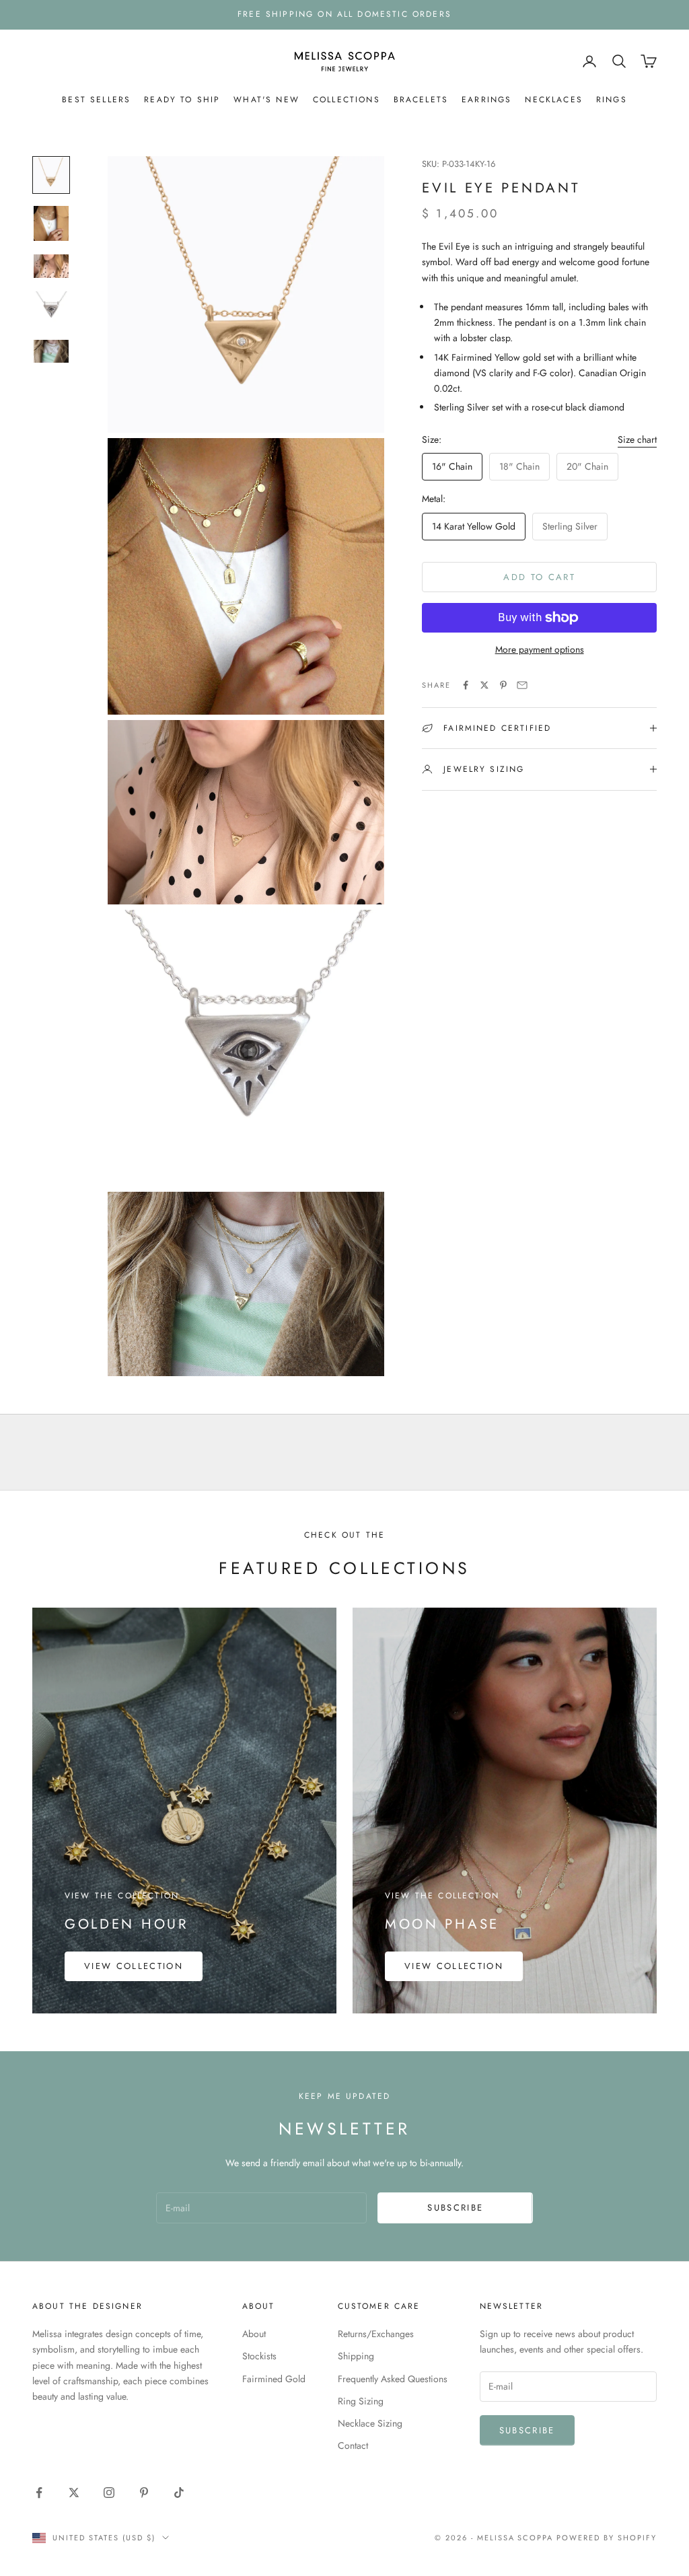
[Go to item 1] (51, 175)
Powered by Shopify (607, 2538)
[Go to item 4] (51, 309)
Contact (353, 2445)
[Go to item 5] (51, 352)
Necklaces (553, 100)
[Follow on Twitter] (74, 2493)
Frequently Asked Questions (393, 2379)
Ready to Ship (182, 100)
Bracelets (421, 100)
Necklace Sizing (370, 2423)
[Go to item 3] (51, 266)
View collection (134, 1966)
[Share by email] (522, 685)
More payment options (540, 649)
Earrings (486, 100)
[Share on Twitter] (484, 685)
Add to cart (539, 577)
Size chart (637, 439)
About (254, 2334)
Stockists (259, 2356)
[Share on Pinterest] (503, 685)
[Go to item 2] (51, 223)
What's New (266, 100)
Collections (347, 100)
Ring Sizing (361, 2401)
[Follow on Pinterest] (144, 2493)
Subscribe (455, 2208)
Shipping (356, 2356)
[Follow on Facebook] (39, 2493)
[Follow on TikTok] (179, 2493)
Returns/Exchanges (376, 2334)
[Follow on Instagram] (109, 2493)
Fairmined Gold (274, 2379)
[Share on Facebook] (466, 685)
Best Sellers (96, 100)
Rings (612, 100)
